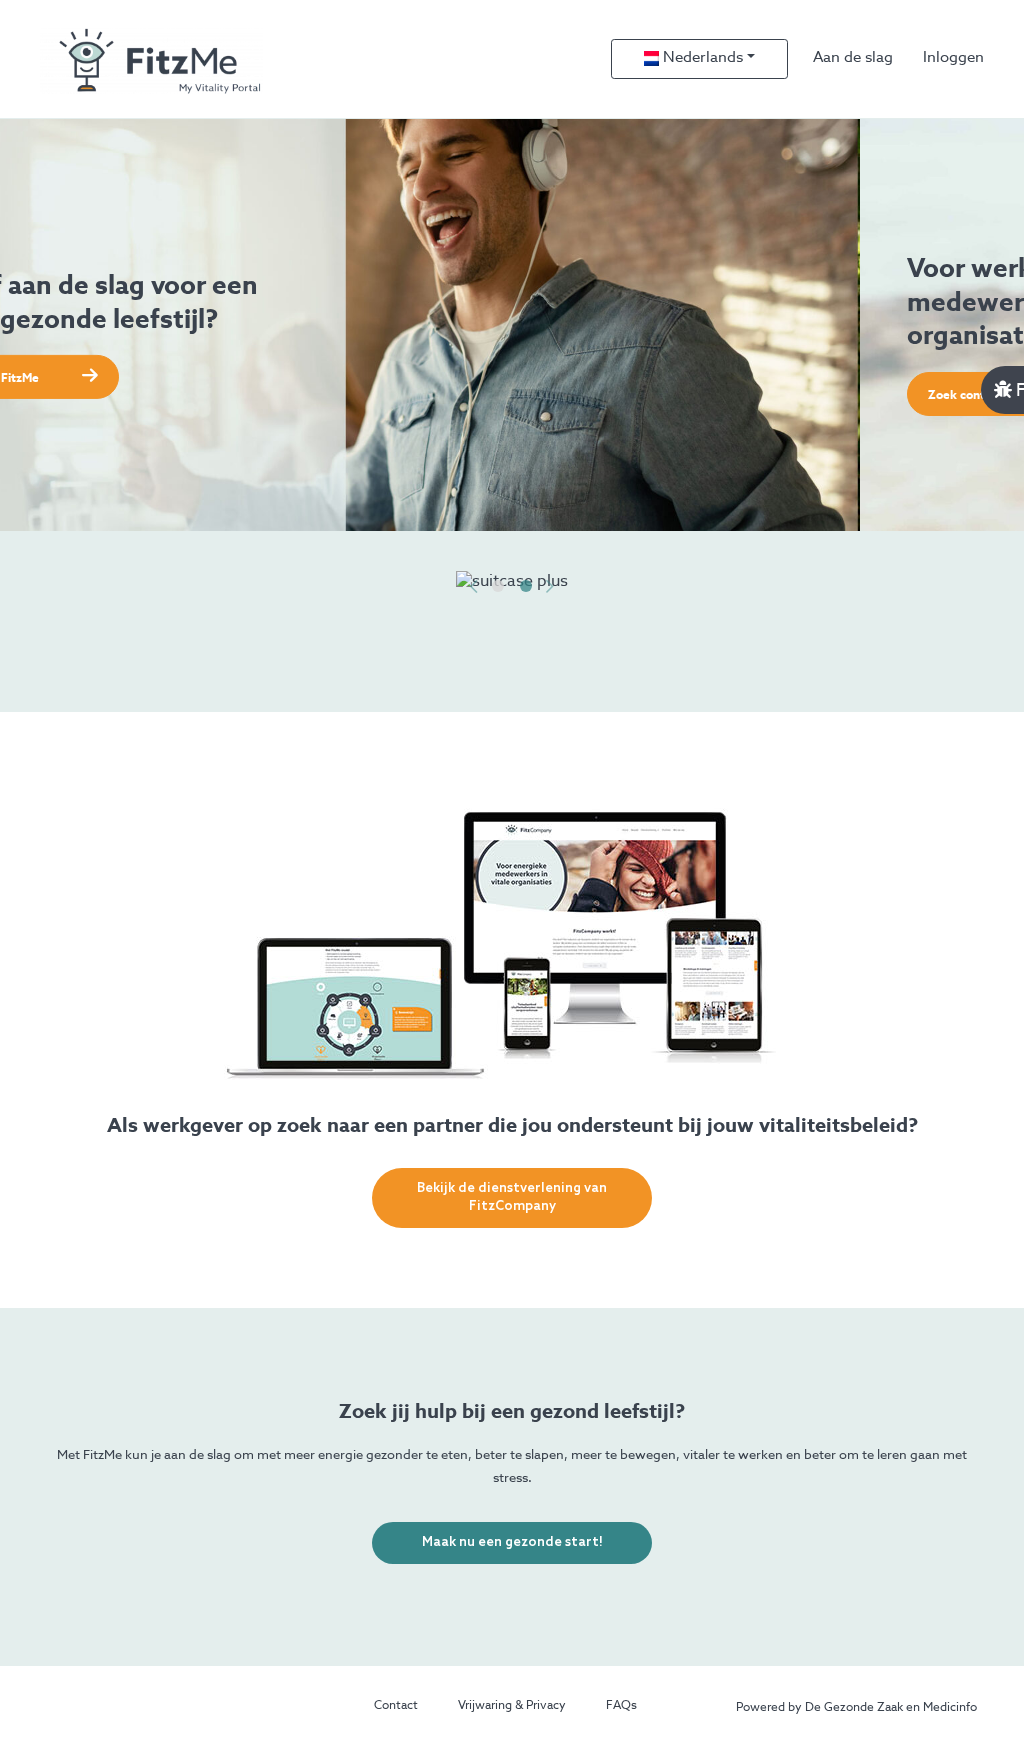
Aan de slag (853, 57)
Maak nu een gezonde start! (512, 1542)
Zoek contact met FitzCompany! (160, 396)
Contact (396, 1706)
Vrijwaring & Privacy (512, 1706)
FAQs (621, 1706)
